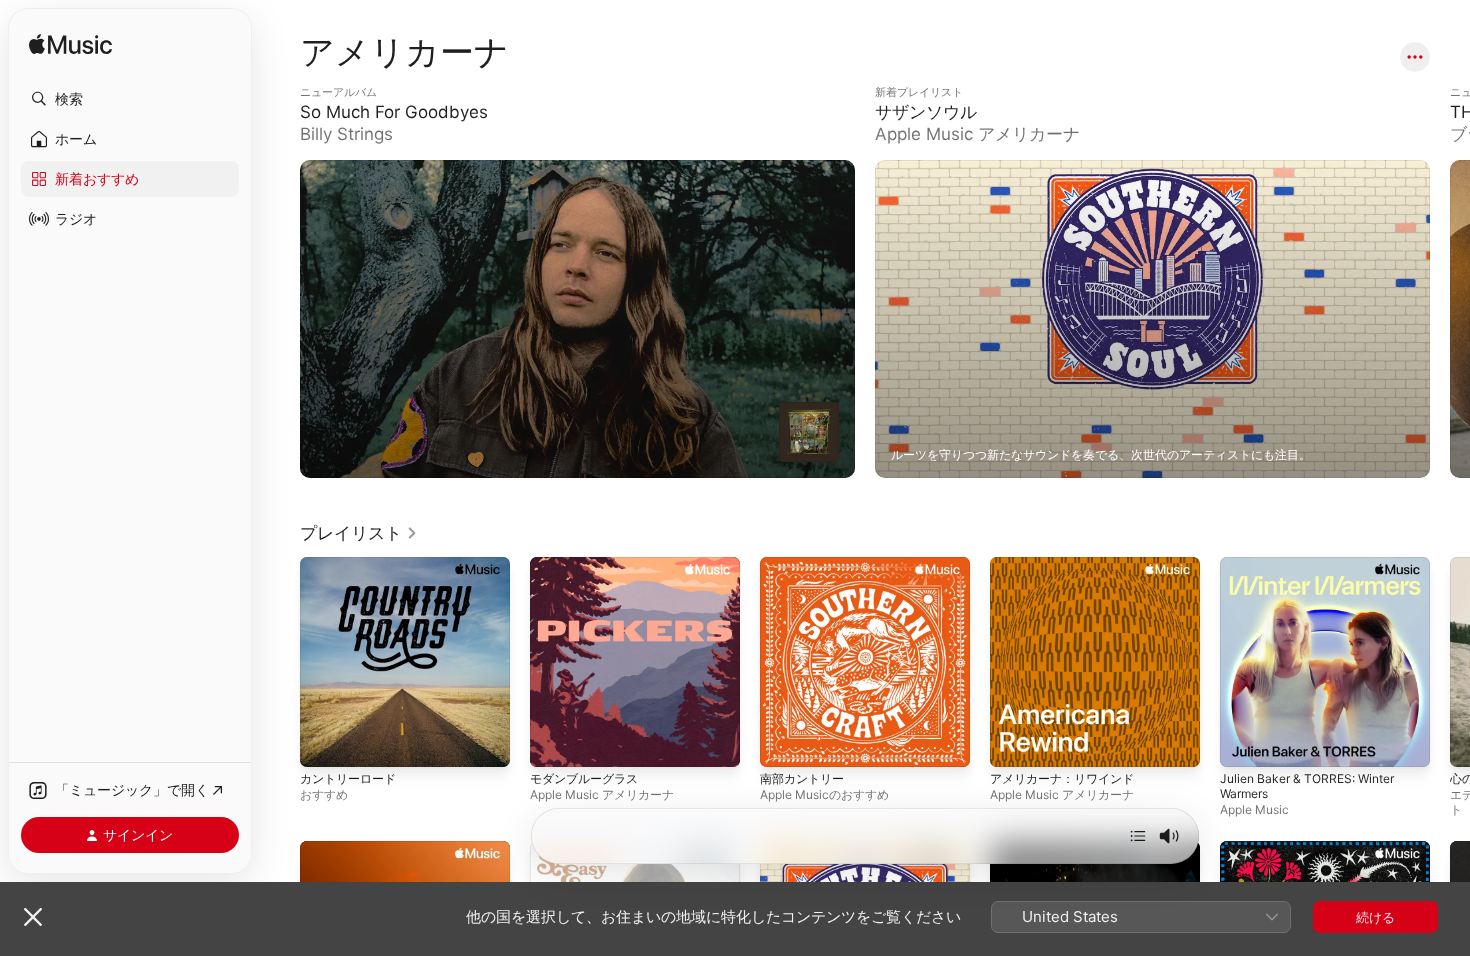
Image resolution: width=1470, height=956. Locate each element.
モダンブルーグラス (588, 565)
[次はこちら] (1138, 836)
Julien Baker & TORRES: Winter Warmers (1315, 573)
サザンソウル (914, 93)
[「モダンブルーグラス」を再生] (555, 742)
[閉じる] (33, 917)
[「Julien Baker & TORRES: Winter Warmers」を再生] (1245, 742)
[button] (130, 99)
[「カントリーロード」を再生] (325, 742)
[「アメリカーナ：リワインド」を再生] (1015, 742)
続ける (1375, 917)
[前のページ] (280, 319)
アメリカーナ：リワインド (1068, 565)
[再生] (809, 432)
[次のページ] (1450, 319)
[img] (70, 45)
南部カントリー (805, 565)
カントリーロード (352, 565)
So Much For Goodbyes (373, 93)
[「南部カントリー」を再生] (785, 742)
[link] (359, 533)
